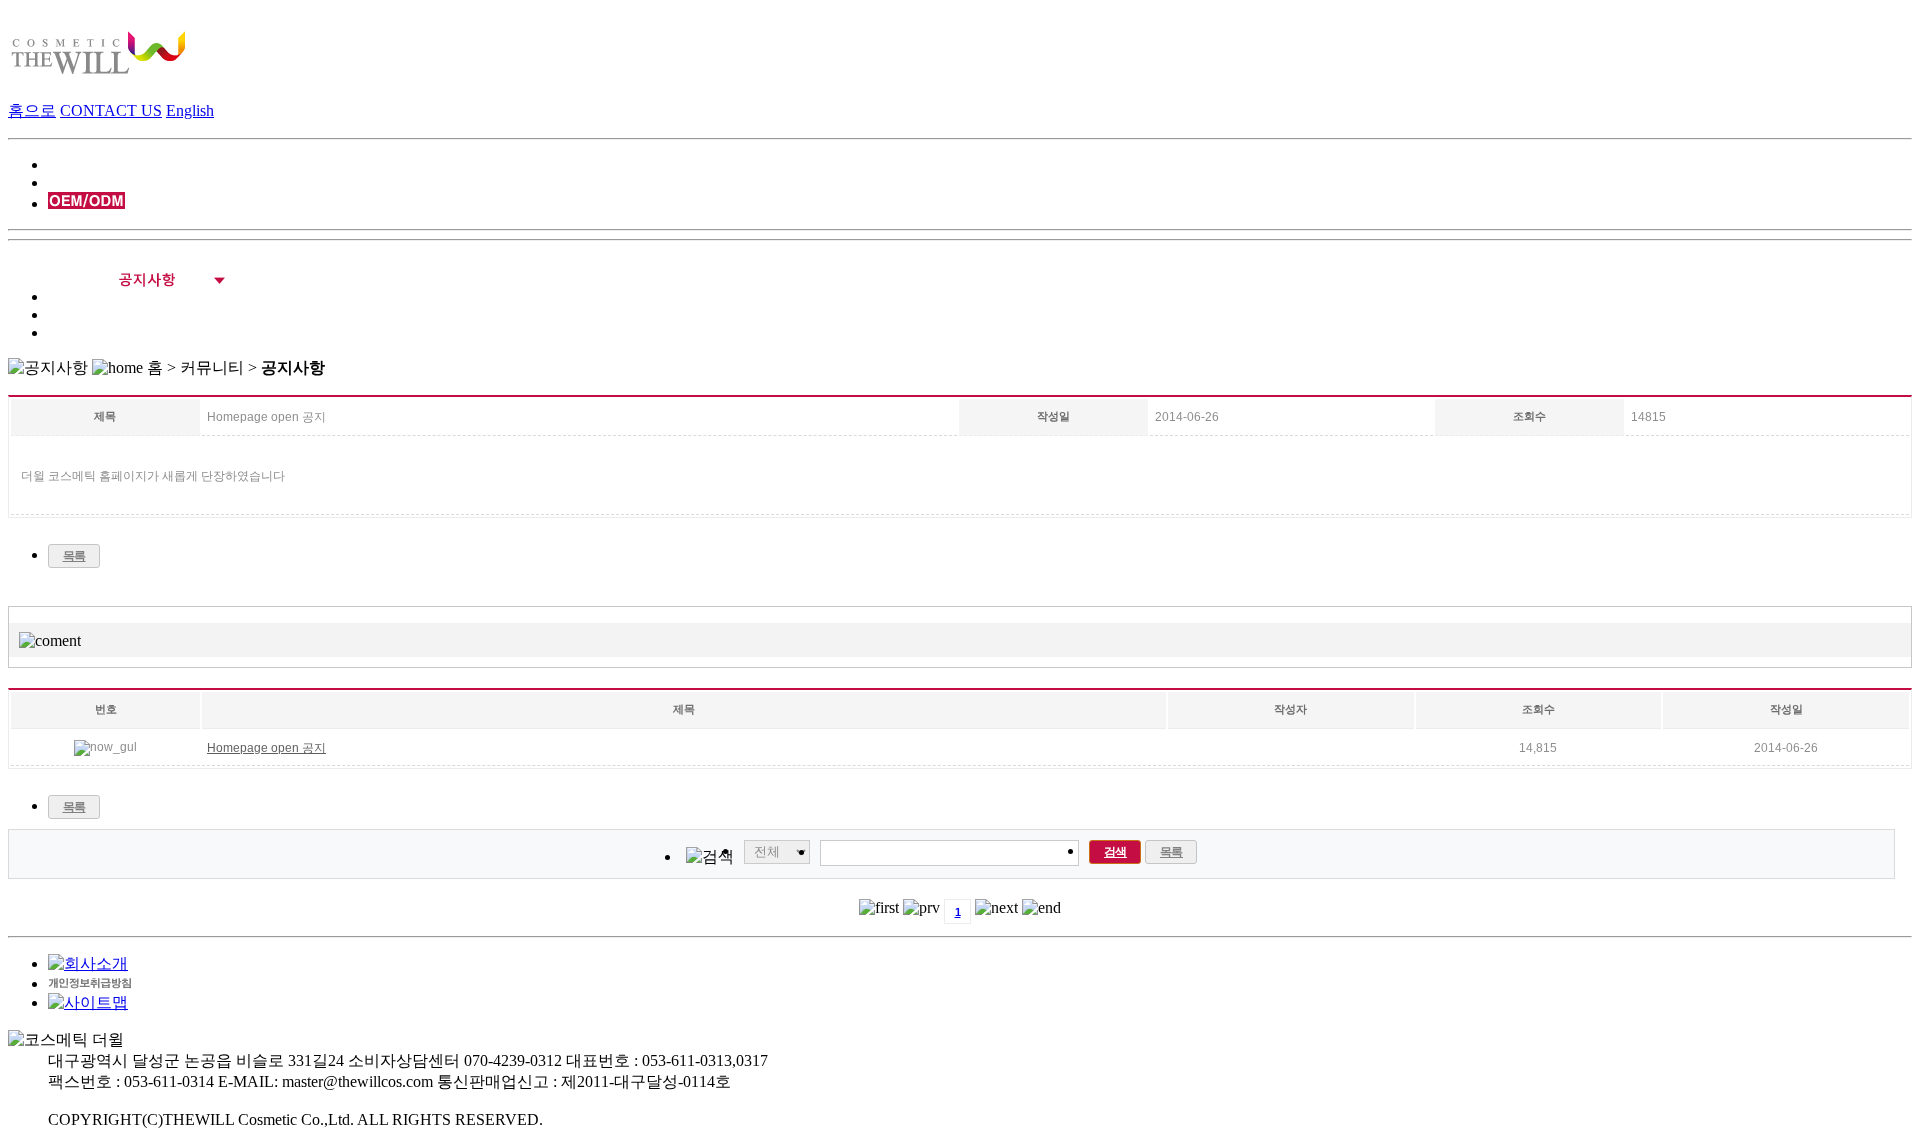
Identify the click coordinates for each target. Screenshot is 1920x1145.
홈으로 (32, 110)
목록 (74, 556)
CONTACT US (111, 110)
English (190, 110)
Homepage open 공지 (266, 748)
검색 (1115, 852)
